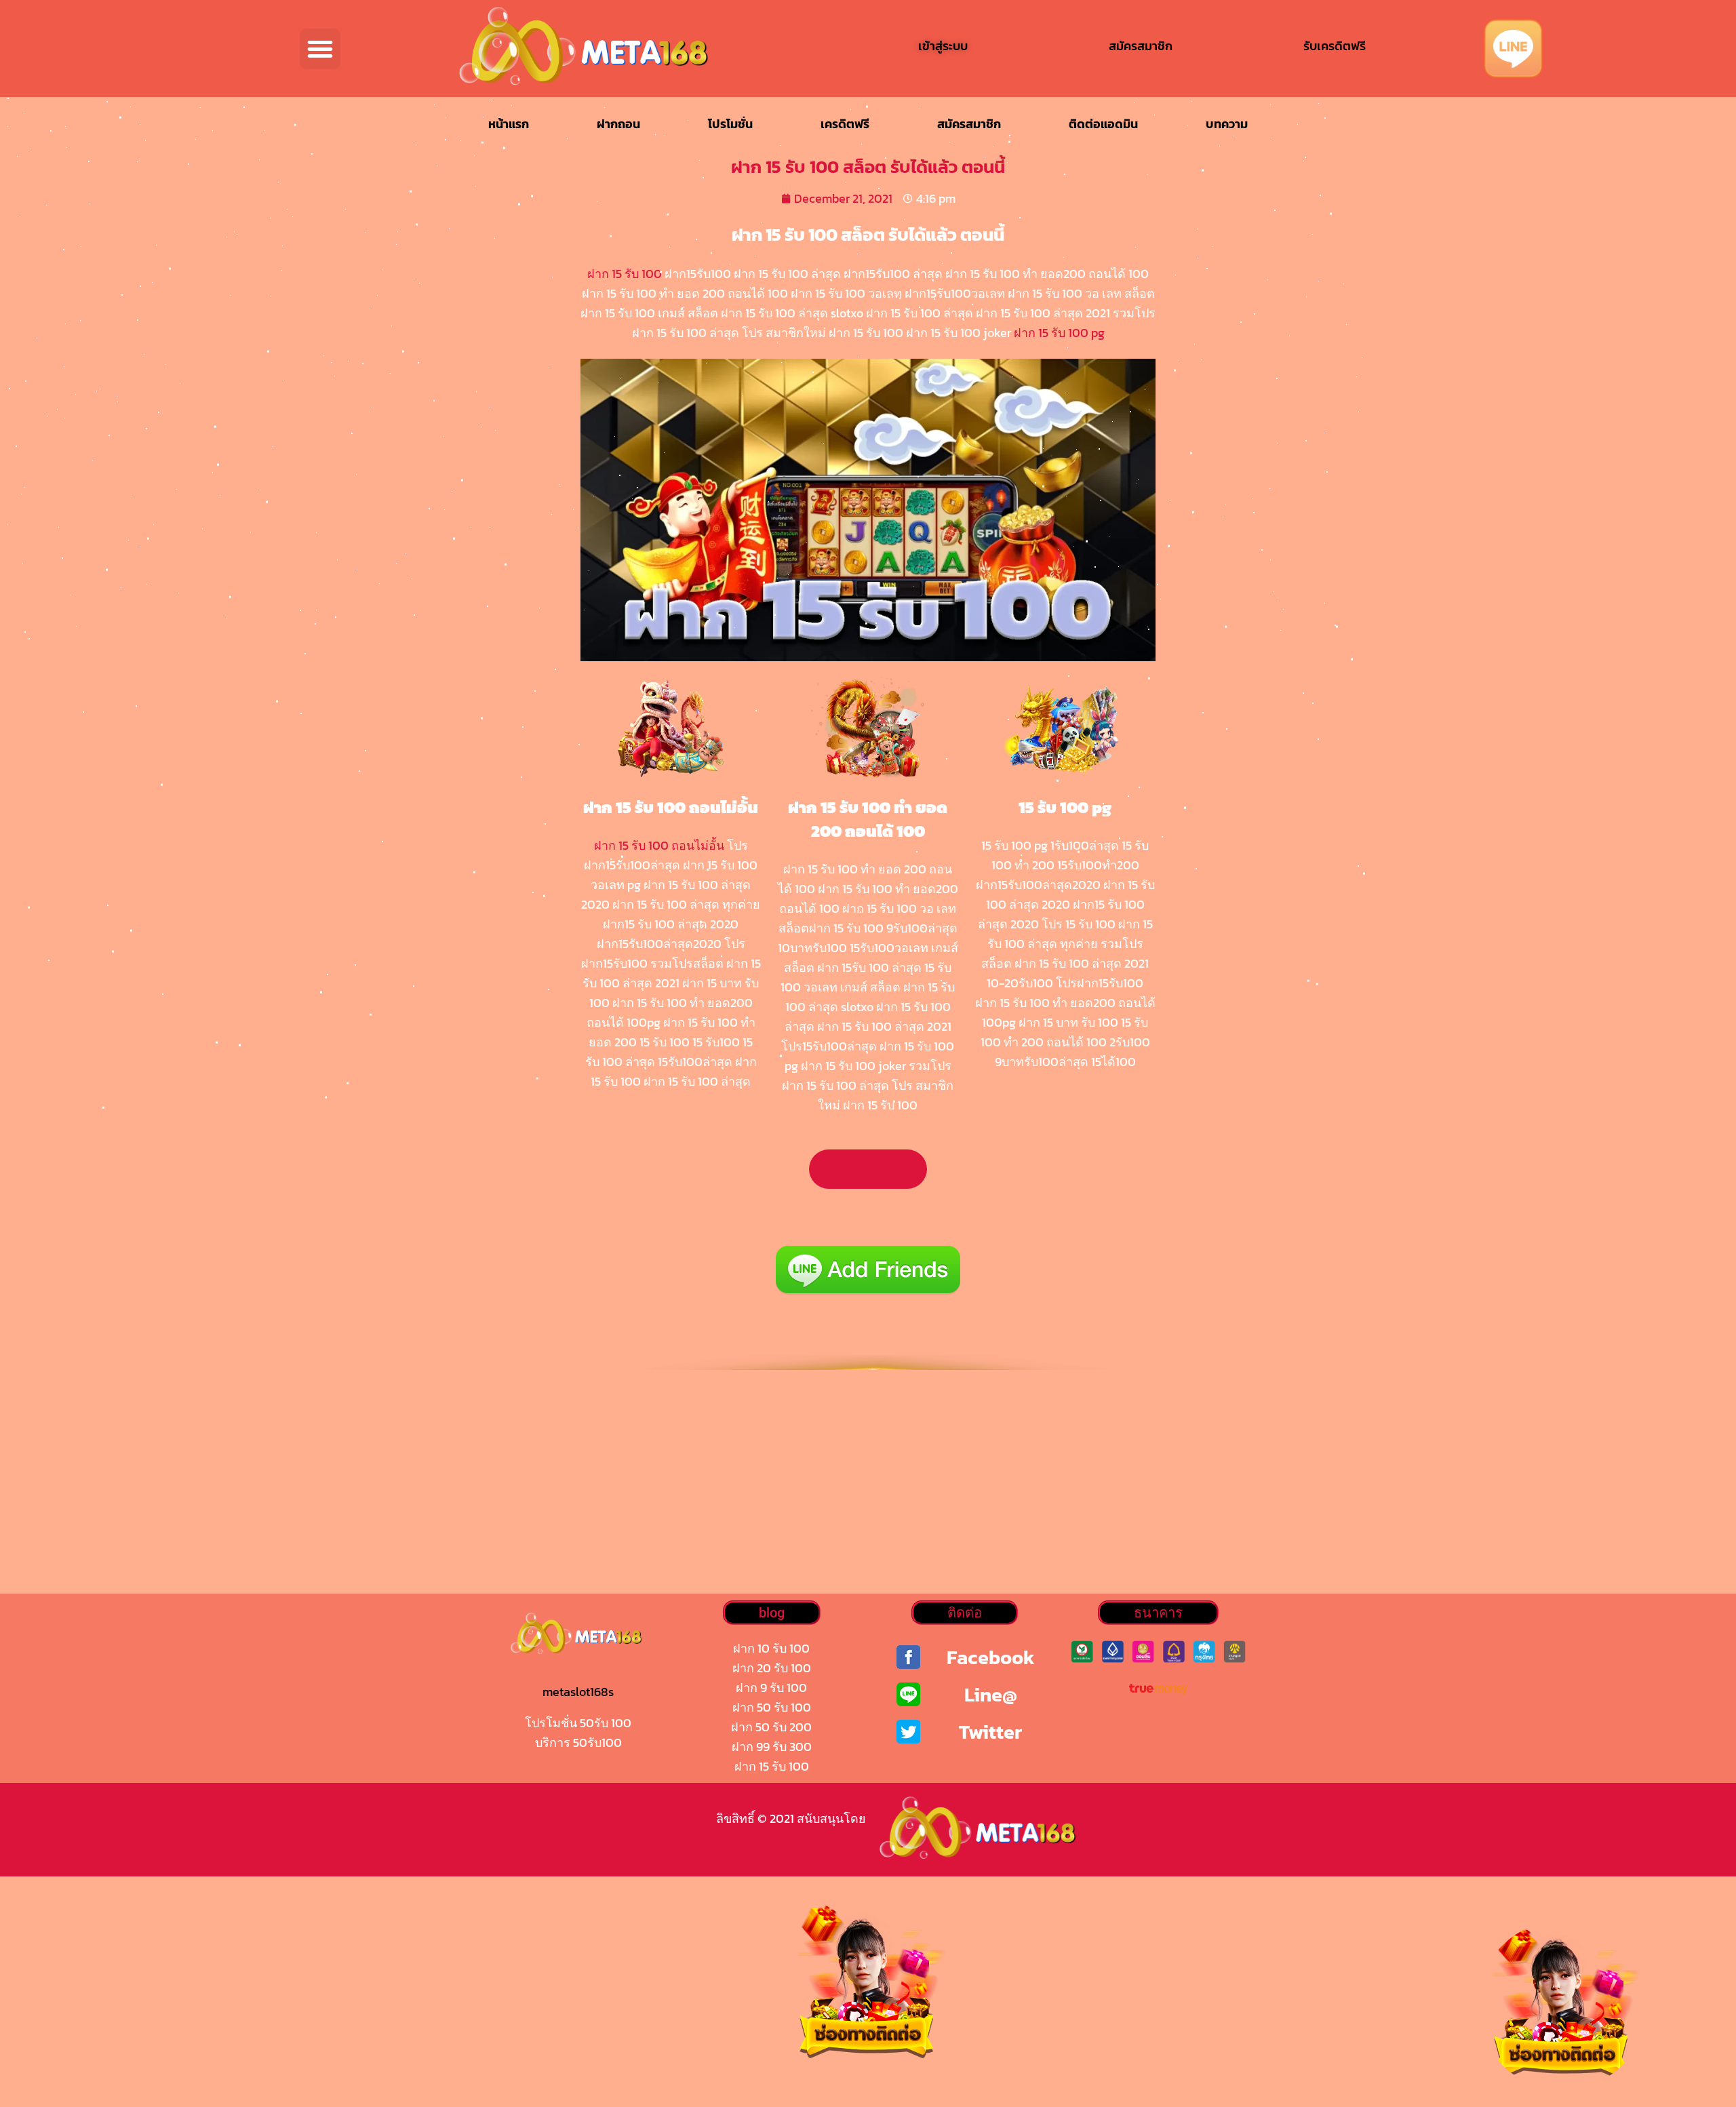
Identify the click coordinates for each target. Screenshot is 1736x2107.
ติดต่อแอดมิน (1103, 124)
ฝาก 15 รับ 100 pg (1059, 333)
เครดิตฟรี (845, 124)
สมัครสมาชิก (969, 124)
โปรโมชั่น (730, 124)
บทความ (1227, 124)
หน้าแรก (509, 124)
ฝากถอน (618, 124)
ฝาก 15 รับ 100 (625, 274)
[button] (320, 49)
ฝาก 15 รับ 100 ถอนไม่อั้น (659, 845)
